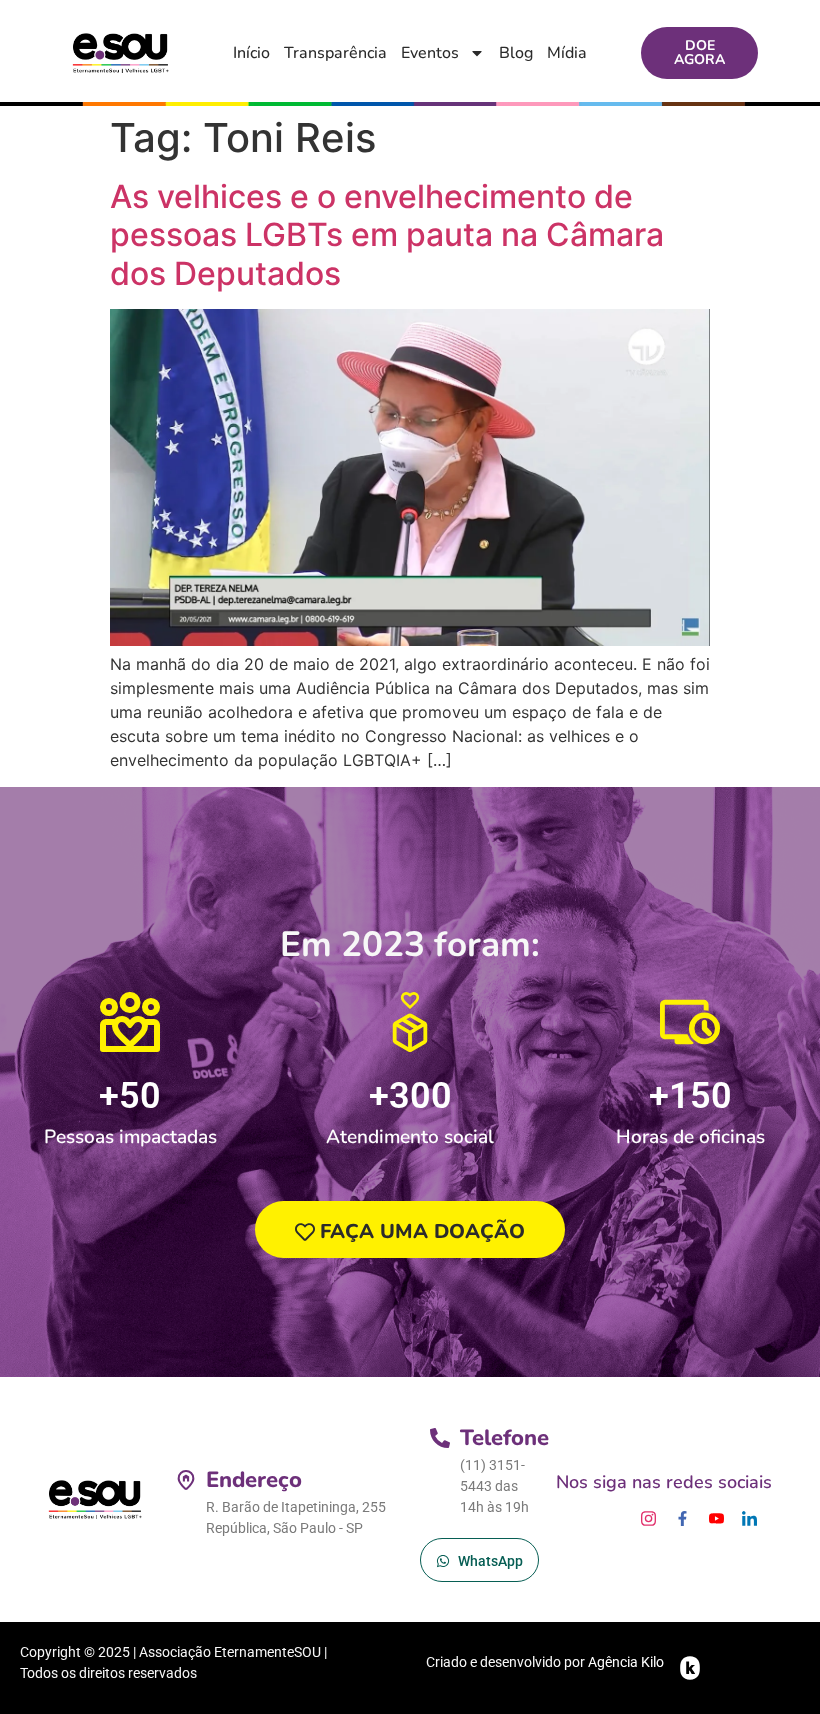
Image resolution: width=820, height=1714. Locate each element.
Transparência (335, 53)
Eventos (430, 53)
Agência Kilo (626, 1662)
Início (251, 53)
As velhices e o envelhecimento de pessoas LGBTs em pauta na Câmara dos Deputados (387, 235)
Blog (516, 53)
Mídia (567, 53)
